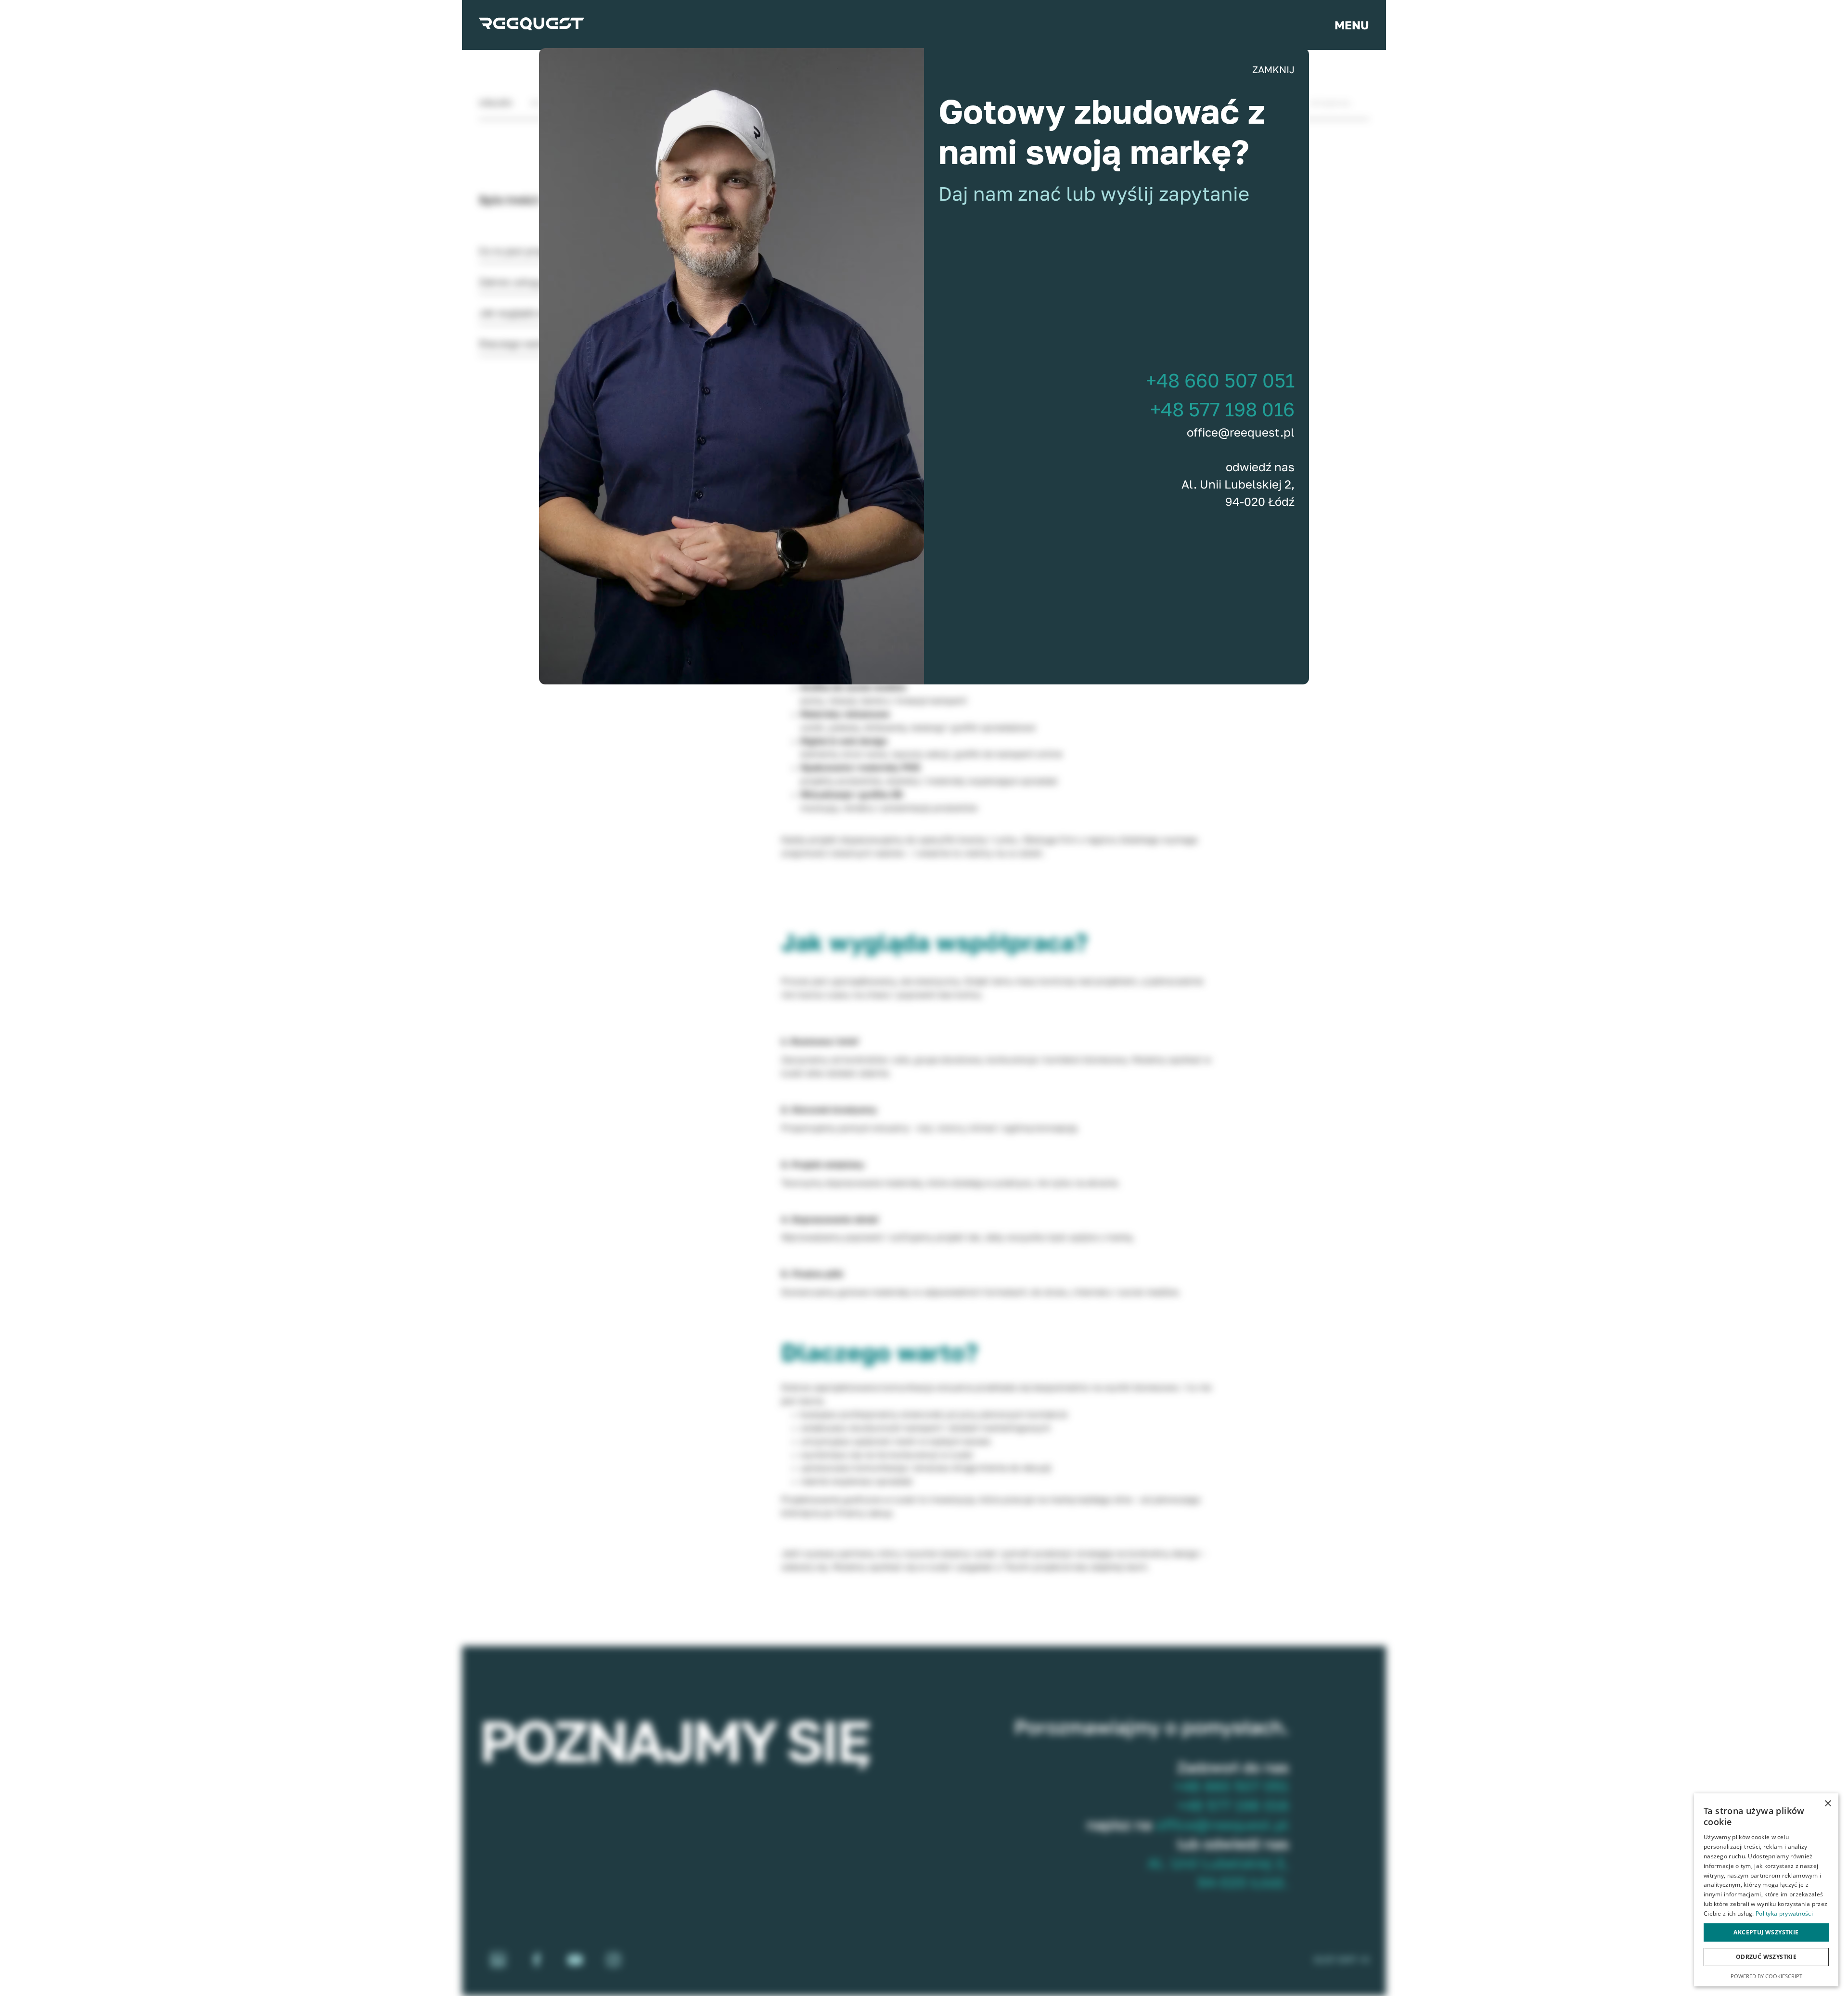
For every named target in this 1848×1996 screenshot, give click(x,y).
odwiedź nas (1260, 467)
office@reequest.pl (1241, 432)
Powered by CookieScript (1766, 1976)
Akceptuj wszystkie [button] (1766, 1932)
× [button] (1828, 1804)
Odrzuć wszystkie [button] (1766, 1957)
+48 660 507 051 (1220, 380)
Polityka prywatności (1784, 1913)
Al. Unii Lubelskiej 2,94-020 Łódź (1238, 493)
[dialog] (1766, 1890)
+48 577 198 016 (1222, 409)
